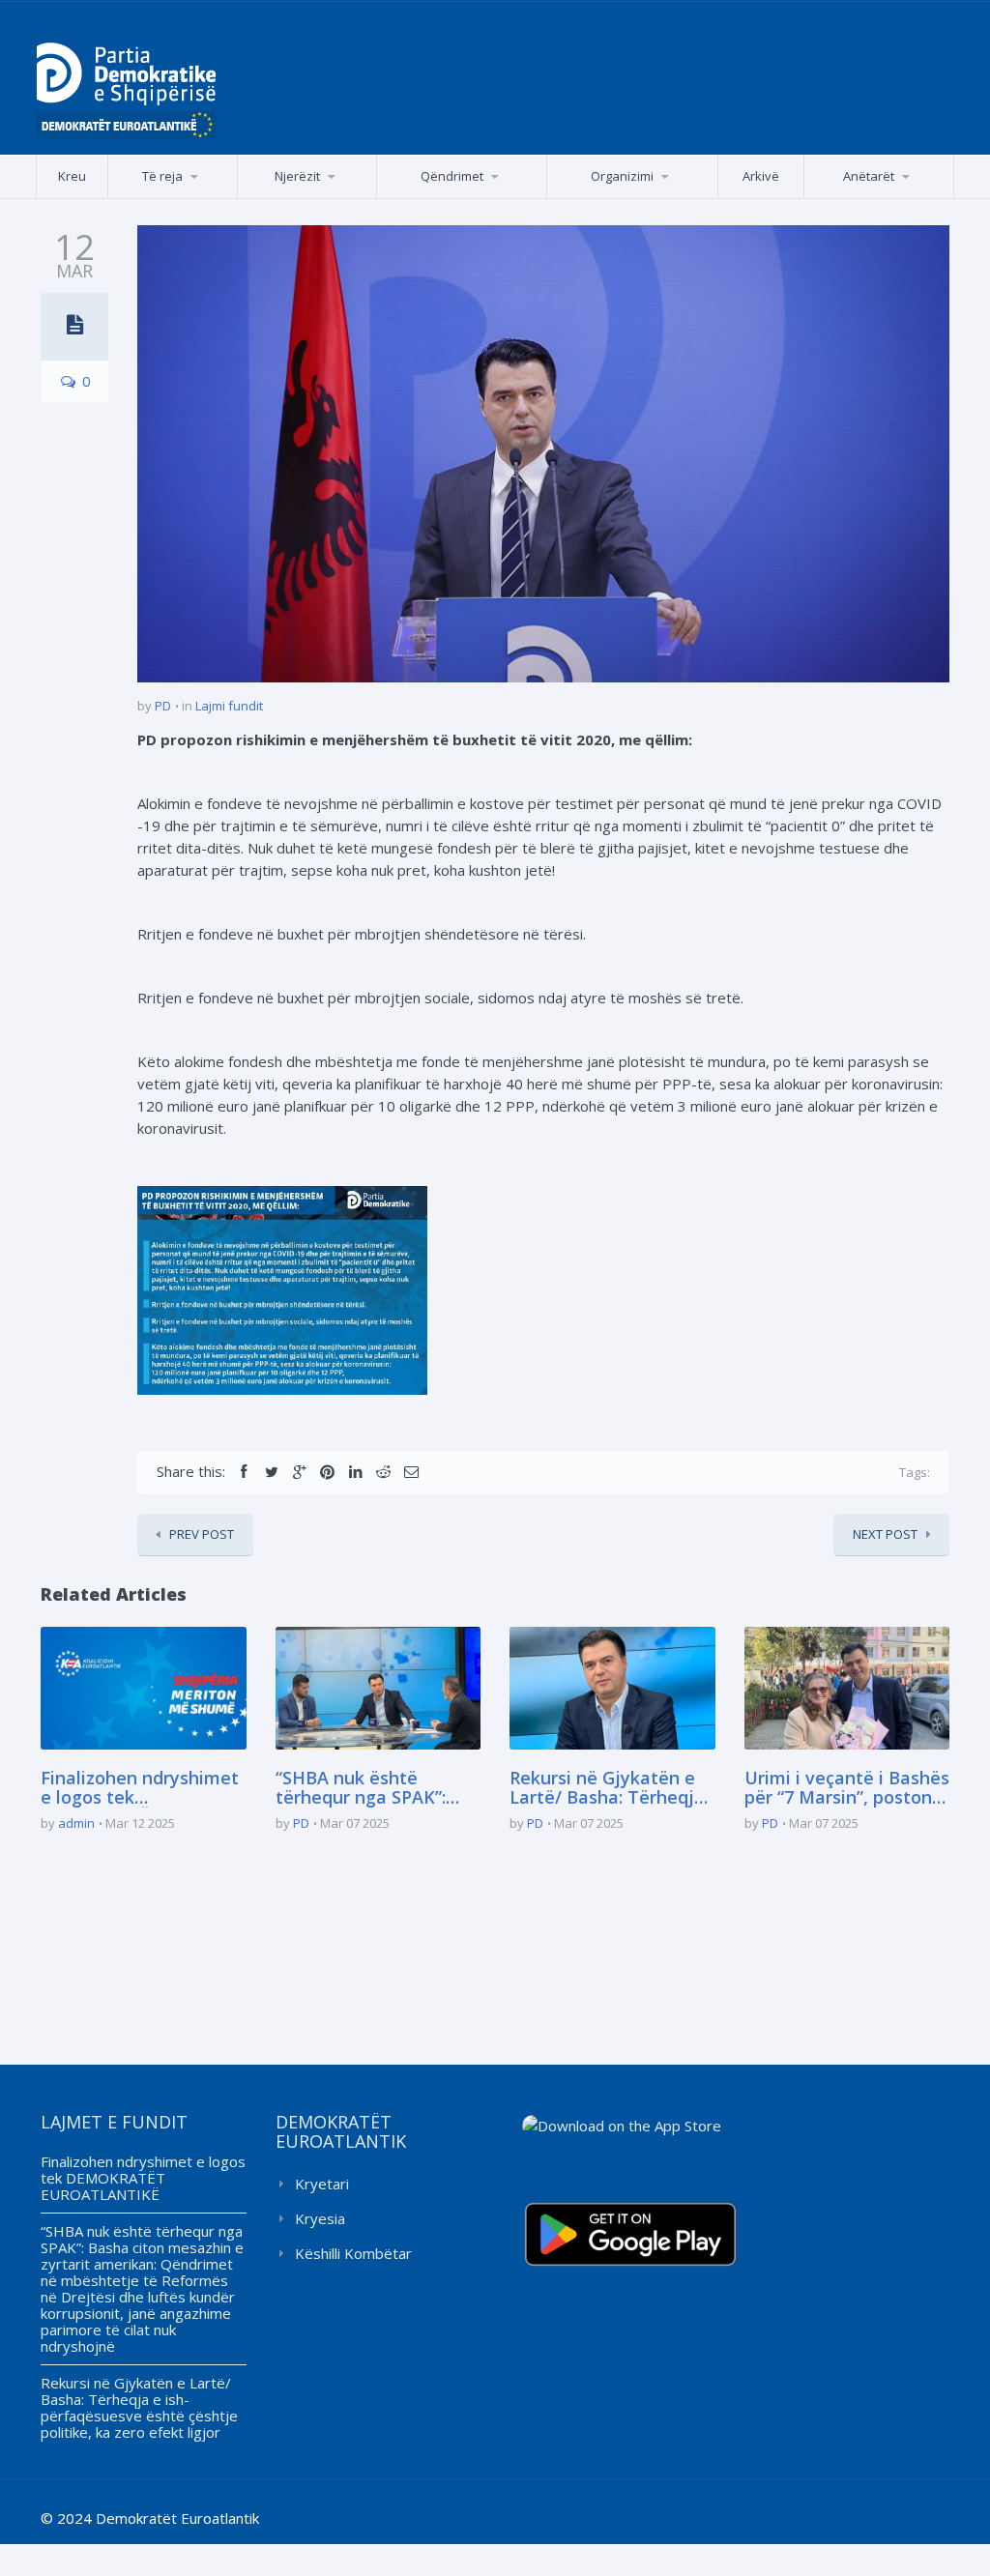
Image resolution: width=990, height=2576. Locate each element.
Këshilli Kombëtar (353, 2253)
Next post (885, 1534)
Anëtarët (869, 176)
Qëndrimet (452, 176)
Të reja (162, 176)
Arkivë (761, 176)
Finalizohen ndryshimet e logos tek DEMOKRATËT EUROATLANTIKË (140, 1788)
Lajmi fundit (229, 706)
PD (163, 706)
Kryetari (322, 2184)
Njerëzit (297, 176)
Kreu (72, 176)
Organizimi (622, 176)
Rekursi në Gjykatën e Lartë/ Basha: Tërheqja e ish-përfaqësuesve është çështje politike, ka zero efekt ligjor (607, 1788)
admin (76, 1823)
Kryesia (320, 2218)
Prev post (202, 1534)
